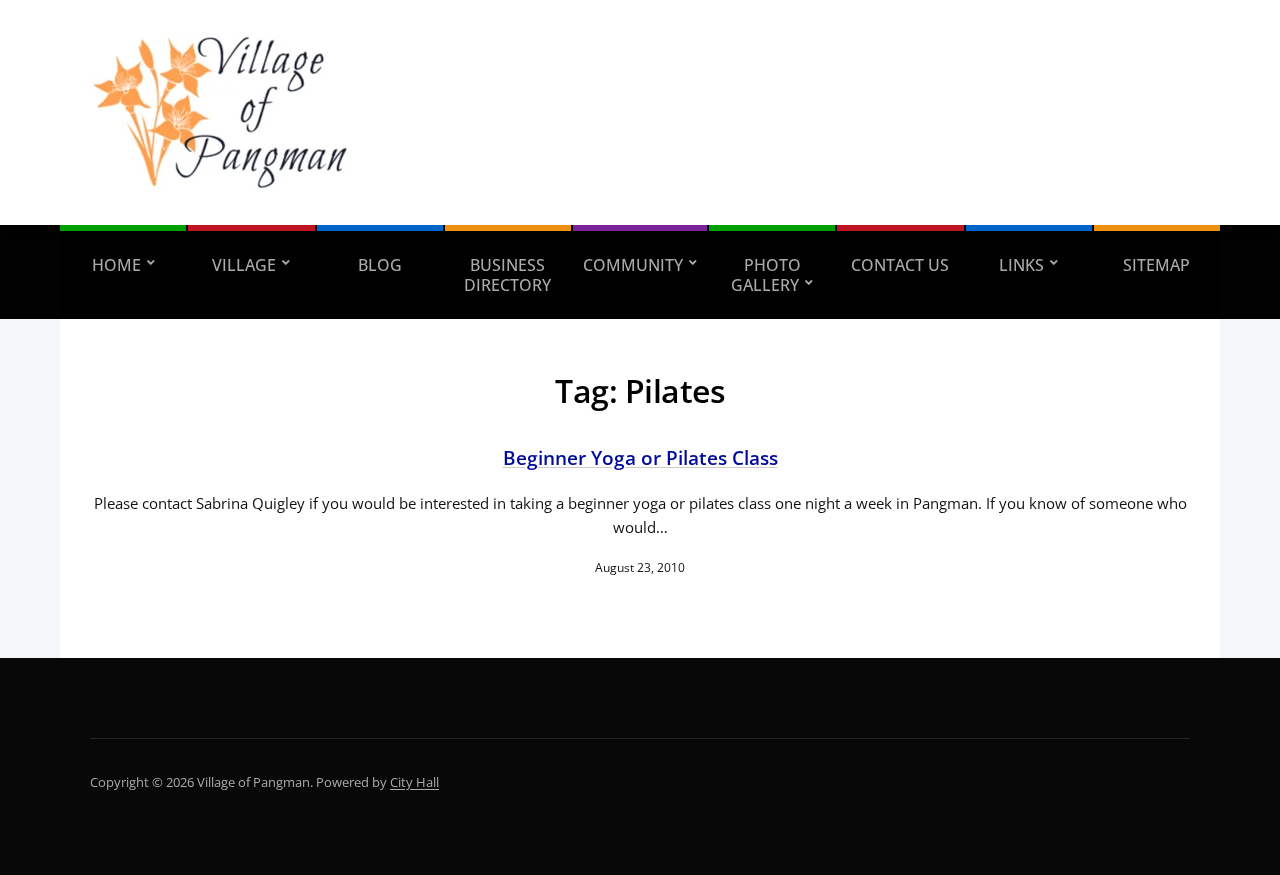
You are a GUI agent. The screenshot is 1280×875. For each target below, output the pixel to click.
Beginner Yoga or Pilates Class (640, 457)
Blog (380, 265)
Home (116, 265)
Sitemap (1156, 265)
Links (1021, 265)
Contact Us (900, 265)
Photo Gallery (766, 275)
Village (244, 265)
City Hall (414, 782)
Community (633, 265)
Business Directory (507, 275)
